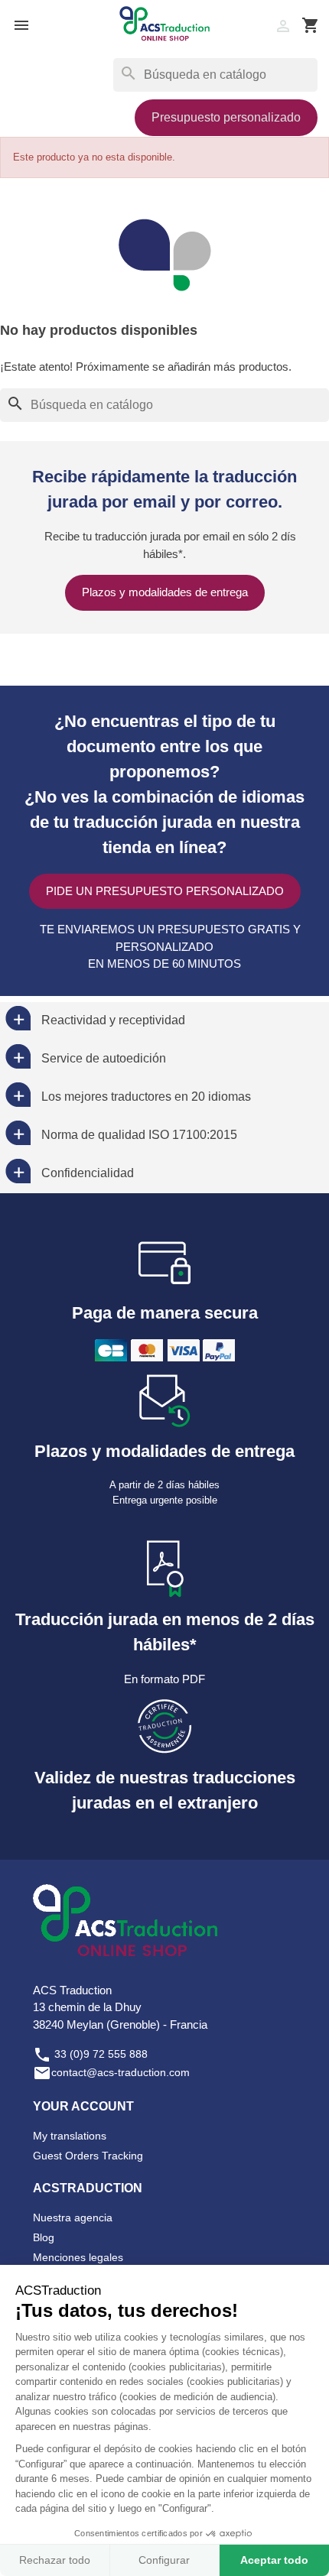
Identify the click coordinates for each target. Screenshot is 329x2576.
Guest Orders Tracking (88, 2156)
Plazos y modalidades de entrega (165, 592)
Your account (83, 2106)
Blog (44, 2237)
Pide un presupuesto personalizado (165, 891)
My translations (70, 2136)
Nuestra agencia (73, 2218)
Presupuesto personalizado (226, 117)
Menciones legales (78, 2257)
